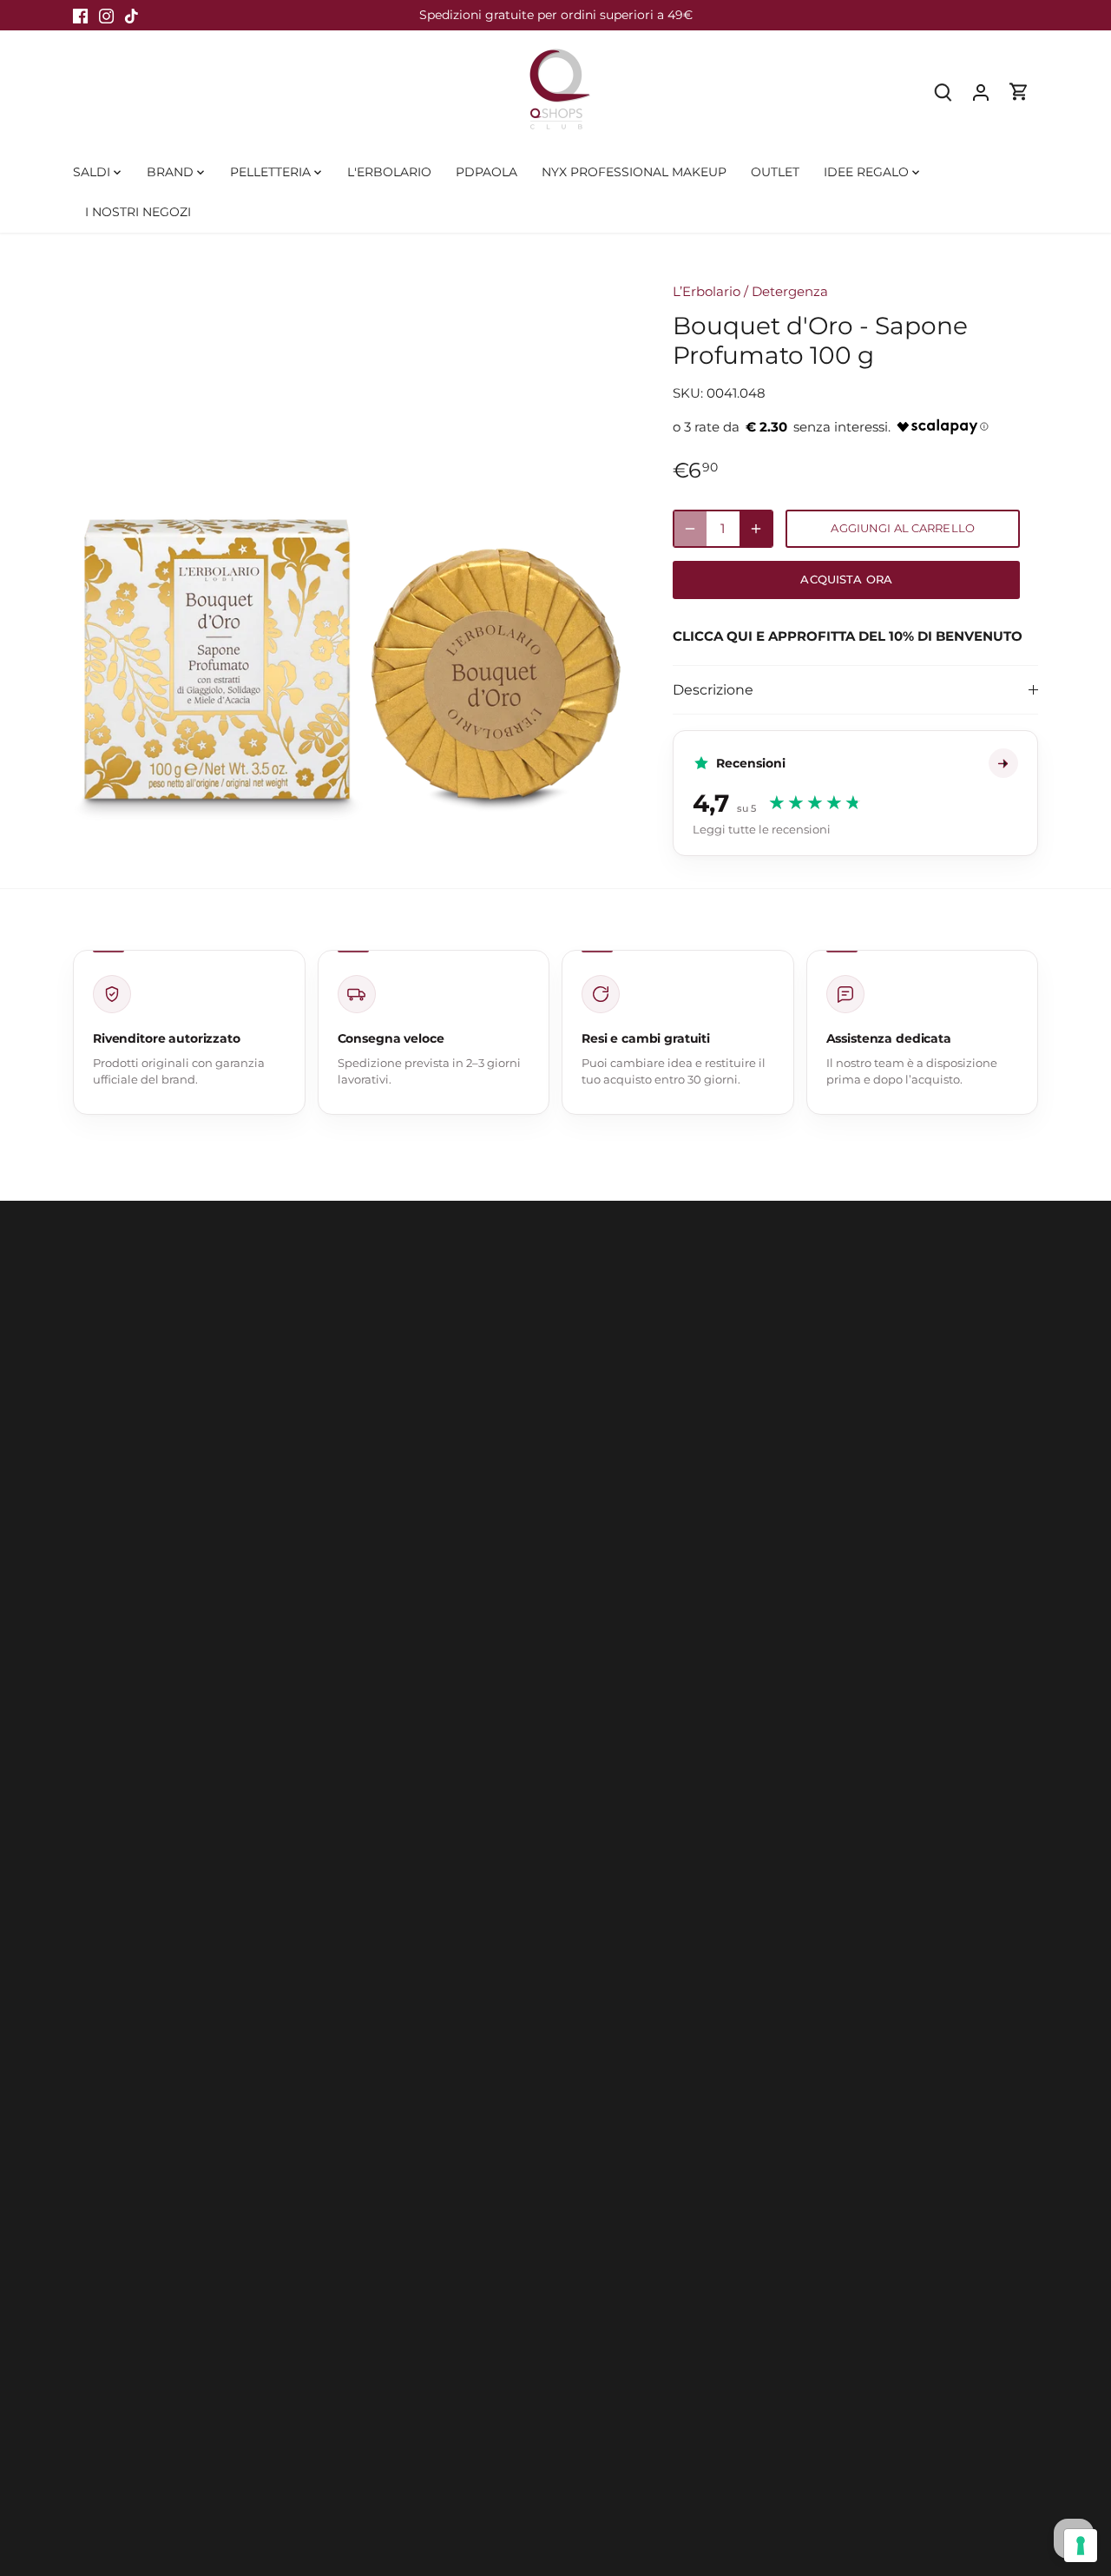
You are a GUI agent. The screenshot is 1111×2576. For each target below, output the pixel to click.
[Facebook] (80, 15)
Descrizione (713, 690)
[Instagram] (106, 15)
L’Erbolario (707, 291)
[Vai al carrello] (1019, 92)
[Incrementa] (756, 529)
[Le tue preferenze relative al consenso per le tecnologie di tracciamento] (1081, 2546)
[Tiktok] (131, 15)
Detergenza (790, 291)
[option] (352, 544)
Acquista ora (846, 580)
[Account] (981, 92)
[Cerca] (943, 92)
